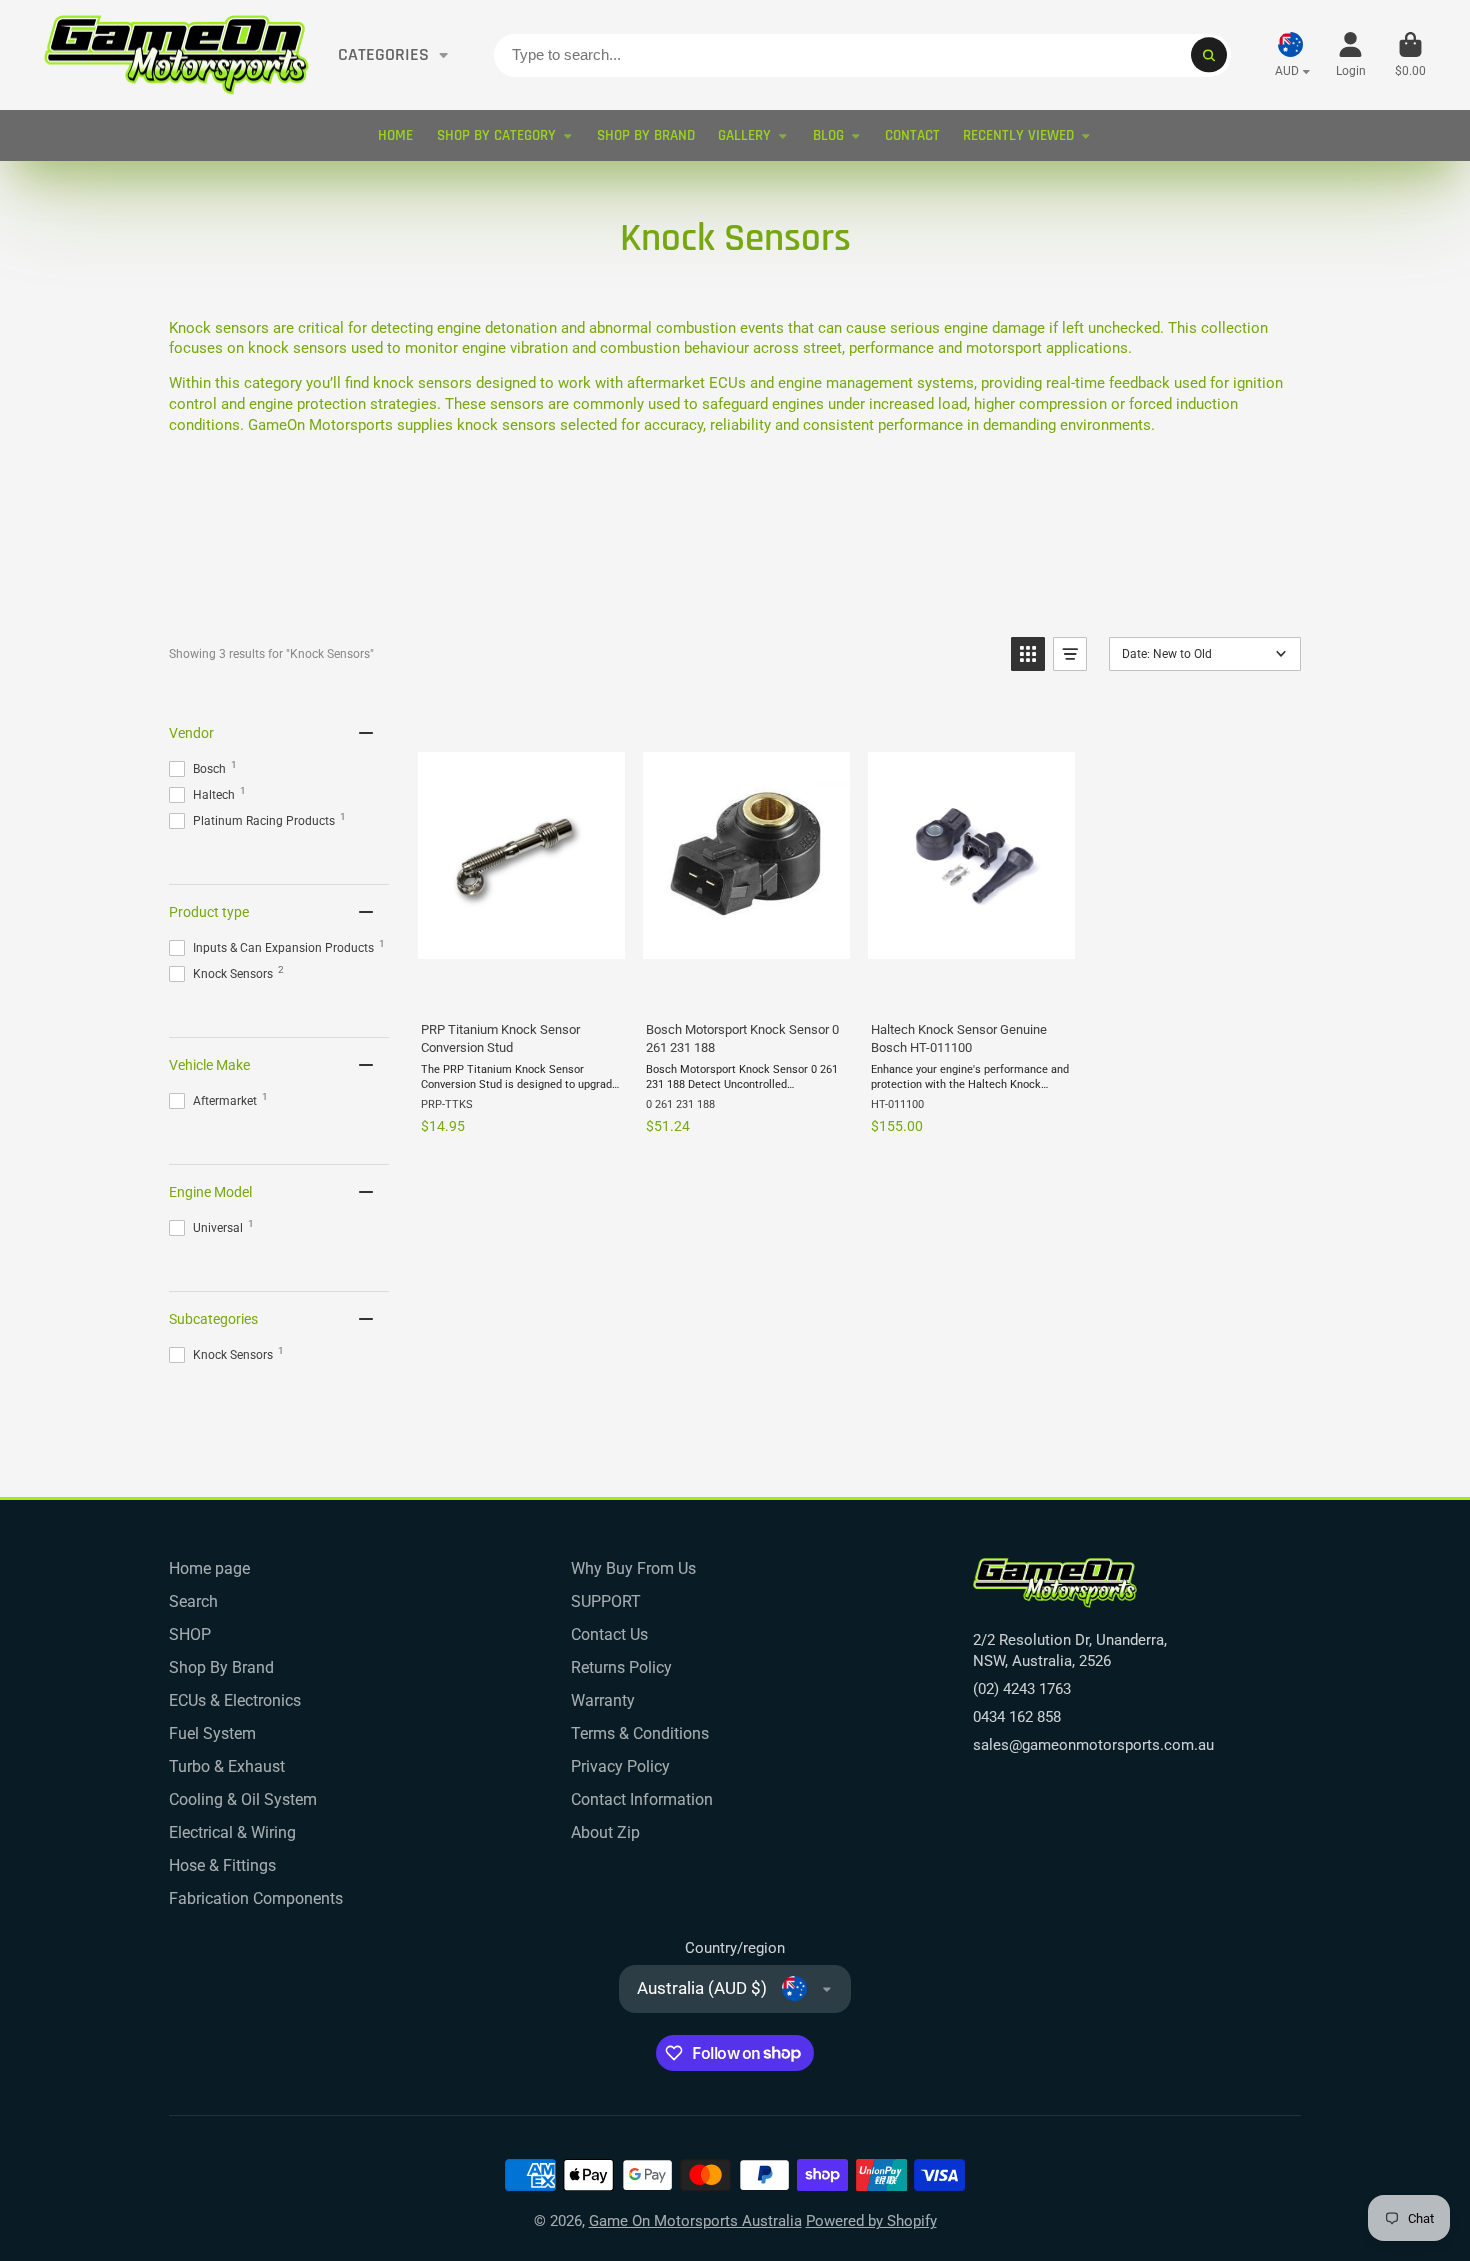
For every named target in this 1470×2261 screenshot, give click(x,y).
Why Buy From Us (633, 1568)
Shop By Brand (221, 1667)
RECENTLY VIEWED (1018, 135)
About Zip (605, 1832)
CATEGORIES (383, 55)
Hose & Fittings (222, 1865)
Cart (1410, 55)
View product (520, 984)
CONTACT (912, 135)
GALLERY (744, 135)
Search (193, 1601)
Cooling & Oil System (243, 1799)
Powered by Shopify (871, 2221)
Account (1351, 55)
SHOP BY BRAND (646, 135)
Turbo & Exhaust (227, 1766)
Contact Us (609, 1634)
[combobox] (862, 55)
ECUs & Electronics (235, 1700)
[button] (1028, 654)
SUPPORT (606, 1601)
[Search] (1208, 54)
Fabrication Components (256, 1898)
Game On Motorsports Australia (695, 2221)
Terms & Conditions (640, 1733)
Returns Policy (621, 1667)
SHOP (190, 1634)
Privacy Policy (620, 1766)
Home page (209, 1568)
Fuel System (212, 1733)
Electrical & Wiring (232, 1832)
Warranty (603, 1700)
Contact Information (642, 1799)
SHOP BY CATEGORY (496, 135)
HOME (395, 135)
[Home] (176, 55)
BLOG (828, 135)
